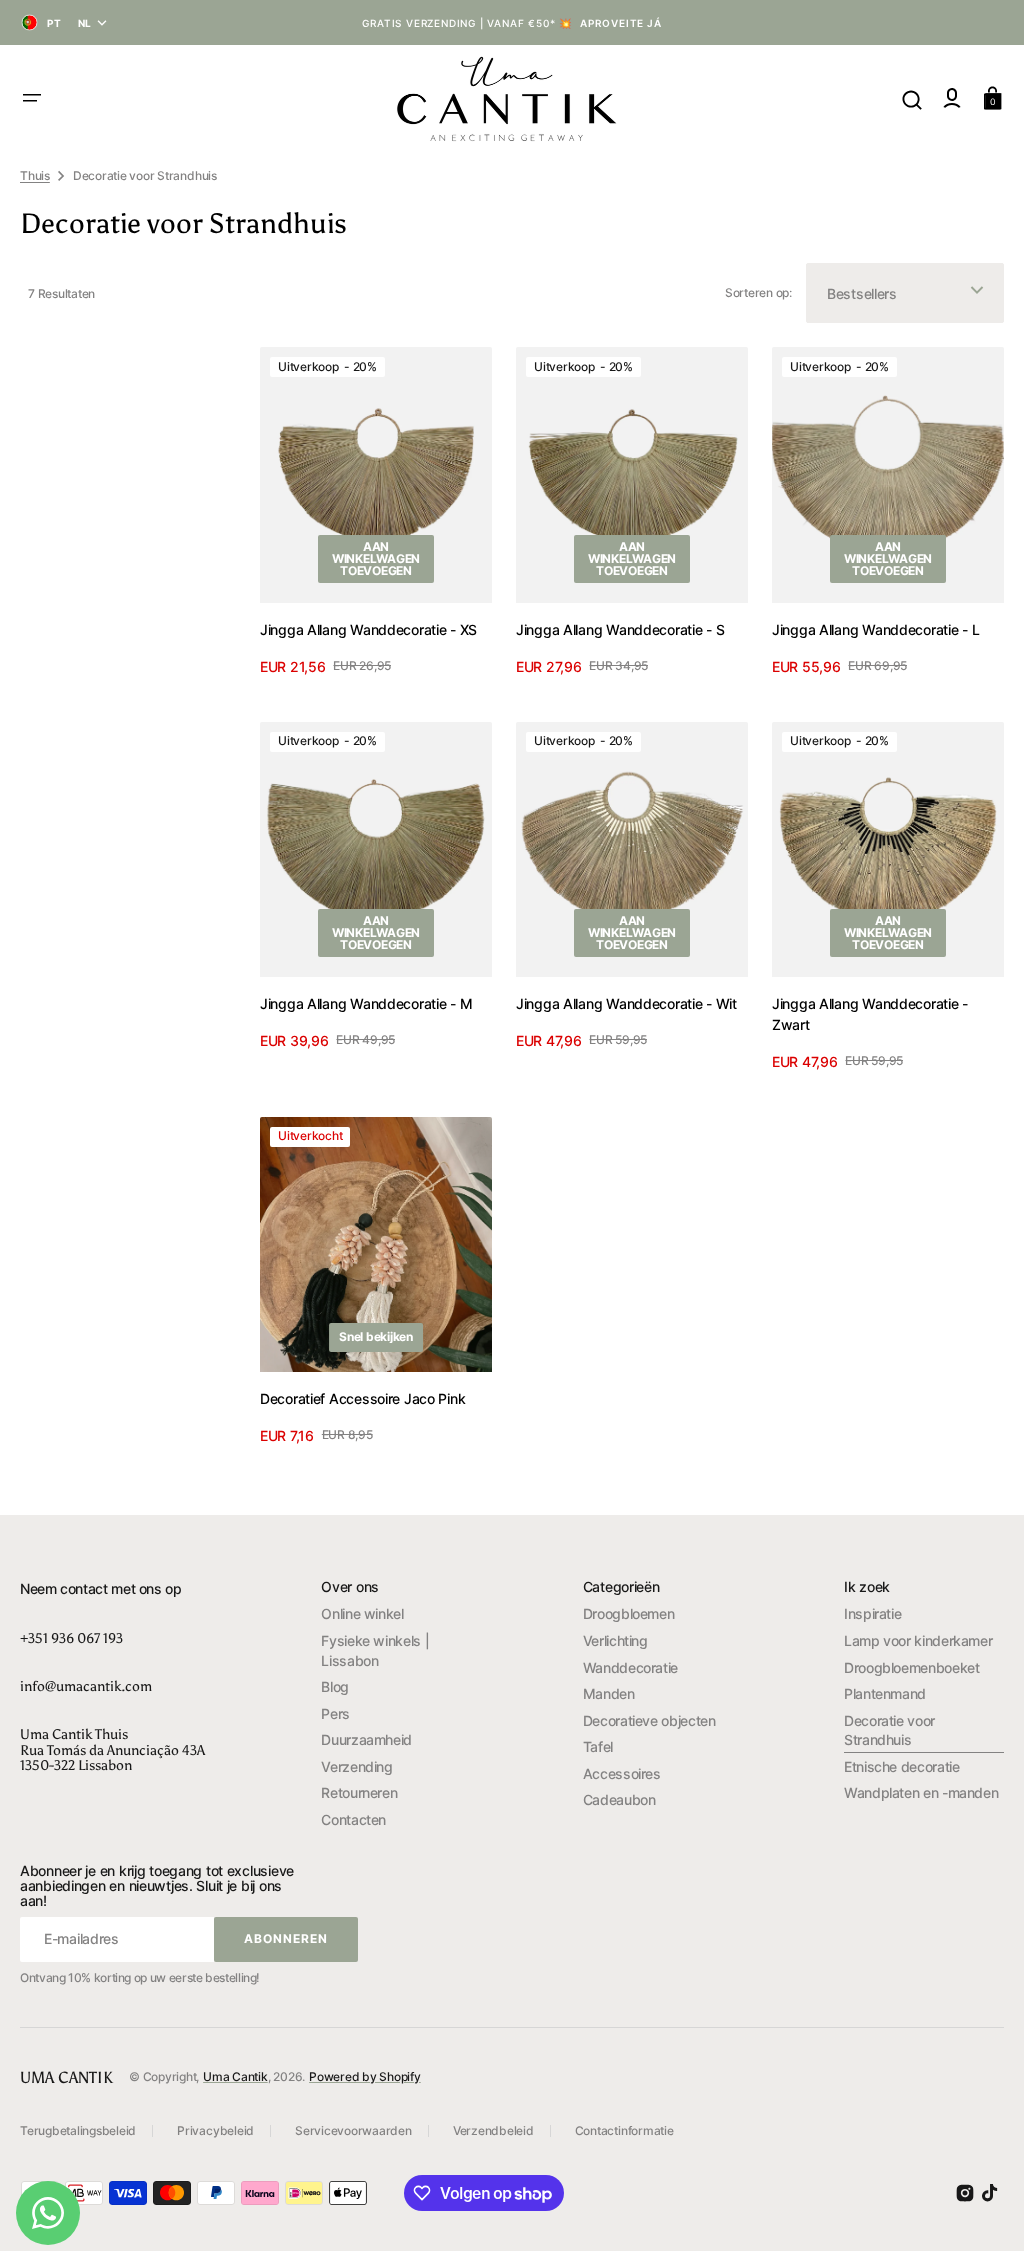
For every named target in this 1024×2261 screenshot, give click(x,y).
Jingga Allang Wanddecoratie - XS (368, 629)
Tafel (598, 1746)
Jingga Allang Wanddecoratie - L (875, 629)
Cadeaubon (619, 1799)
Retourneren (359, 1792)
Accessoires (622, 1773)
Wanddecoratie (630, 1667)
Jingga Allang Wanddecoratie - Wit (626, 1003)
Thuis (35, 175)
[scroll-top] (981, 2218)
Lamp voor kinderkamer (918, 1640)
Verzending (356, 1766)
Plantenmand (885, 1693)
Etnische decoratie (902, 1766)
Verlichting (615, 1640)
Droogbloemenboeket (912, 1667)
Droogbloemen (629, 1613)
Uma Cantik (235, 2076)
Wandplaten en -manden (921, 1792)
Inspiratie (872, 1613)
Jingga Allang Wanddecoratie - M (366, 1003)
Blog (335, 1686)
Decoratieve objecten (649, 1720)
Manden (609, 1693)
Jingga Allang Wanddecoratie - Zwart (870, 1014)
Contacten (353, 1819)
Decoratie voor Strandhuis (889, 1730)
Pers (335, 1713)
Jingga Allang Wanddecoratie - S (620, 629)
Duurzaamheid (366, 1739)
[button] (32, 98)
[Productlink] (376, 514)
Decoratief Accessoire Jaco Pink (362, 1398)
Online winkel (362, 1613)
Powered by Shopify (365, 2076)
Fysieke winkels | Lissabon (375, 1650)
